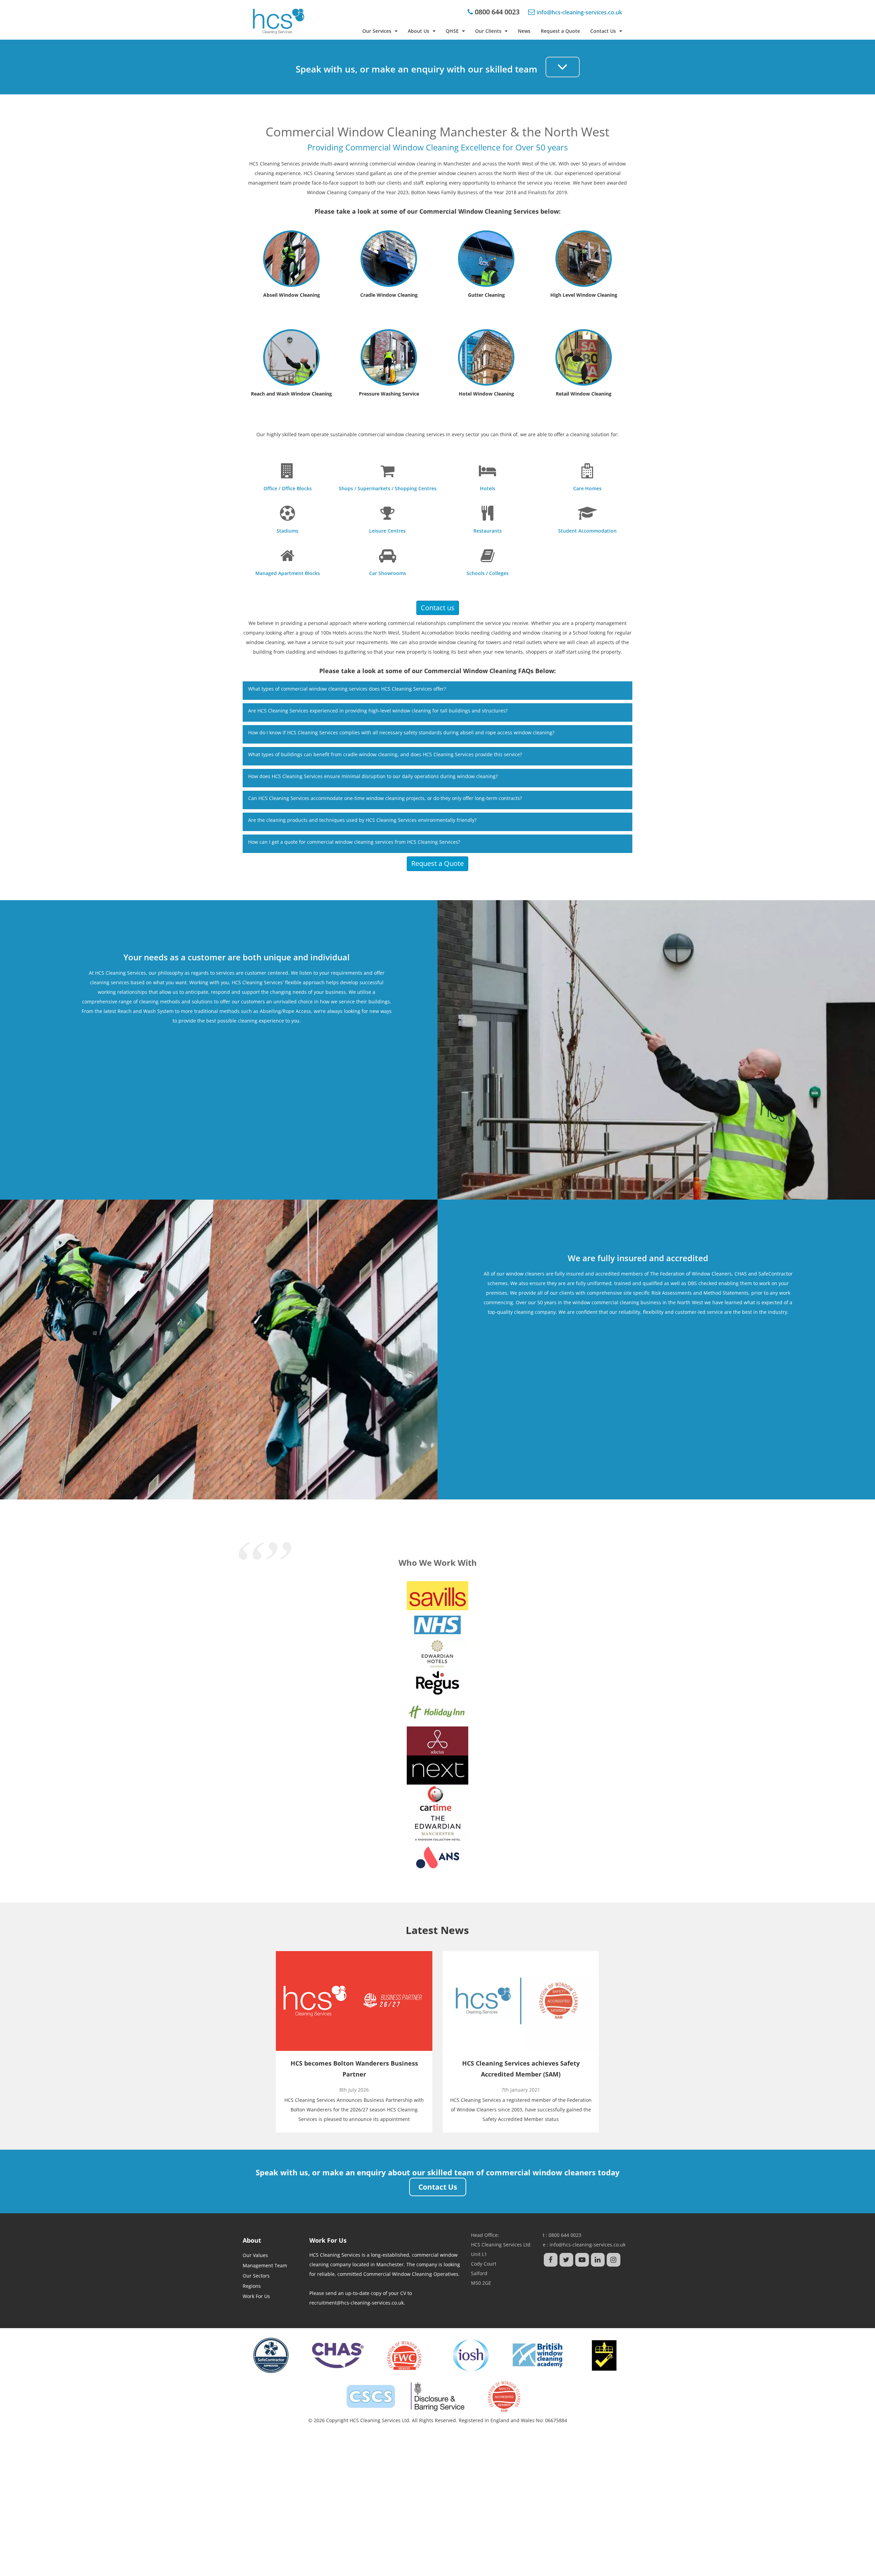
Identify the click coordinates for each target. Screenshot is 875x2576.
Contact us (438, 608)
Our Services (377, 31)
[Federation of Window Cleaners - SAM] (504, 2397)
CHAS (741, 1274)
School (580, 633)
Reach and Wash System (146, 1011)
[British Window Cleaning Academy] (537, 2355)
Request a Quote (560, 31)
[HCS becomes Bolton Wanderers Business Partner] (354, 2001)
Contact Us (603, 31)
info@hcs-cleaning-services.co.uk (588, 2245)
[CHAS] (338, 2355)
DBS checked (702, 1283)
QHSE (452, 31)
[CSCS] (371, 2397)
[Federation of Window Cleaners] (404, 2355)
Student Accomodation (428, 633)
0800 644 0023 (496, 12)
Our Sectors (256, 2276)
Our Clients (488, 31)
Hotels (340, 633)
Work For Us (256, 2296)
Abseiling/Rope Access (285, 1011)
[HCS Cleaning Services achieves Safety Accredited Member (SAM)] (521, 2001)
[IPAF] (604, 2355)
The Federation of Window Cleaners (691, 1274)
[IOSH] (471, 2355)
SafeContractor (776, 1274)
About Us (419, 31)
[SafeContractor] (271, 2355)
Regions (252, 2286)
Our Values (255, 2255)
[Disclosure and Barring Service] (438, 2397)
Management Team (265, 2265)
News (524, 31)
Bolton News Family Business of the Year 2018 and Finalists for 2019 (489, 192)
